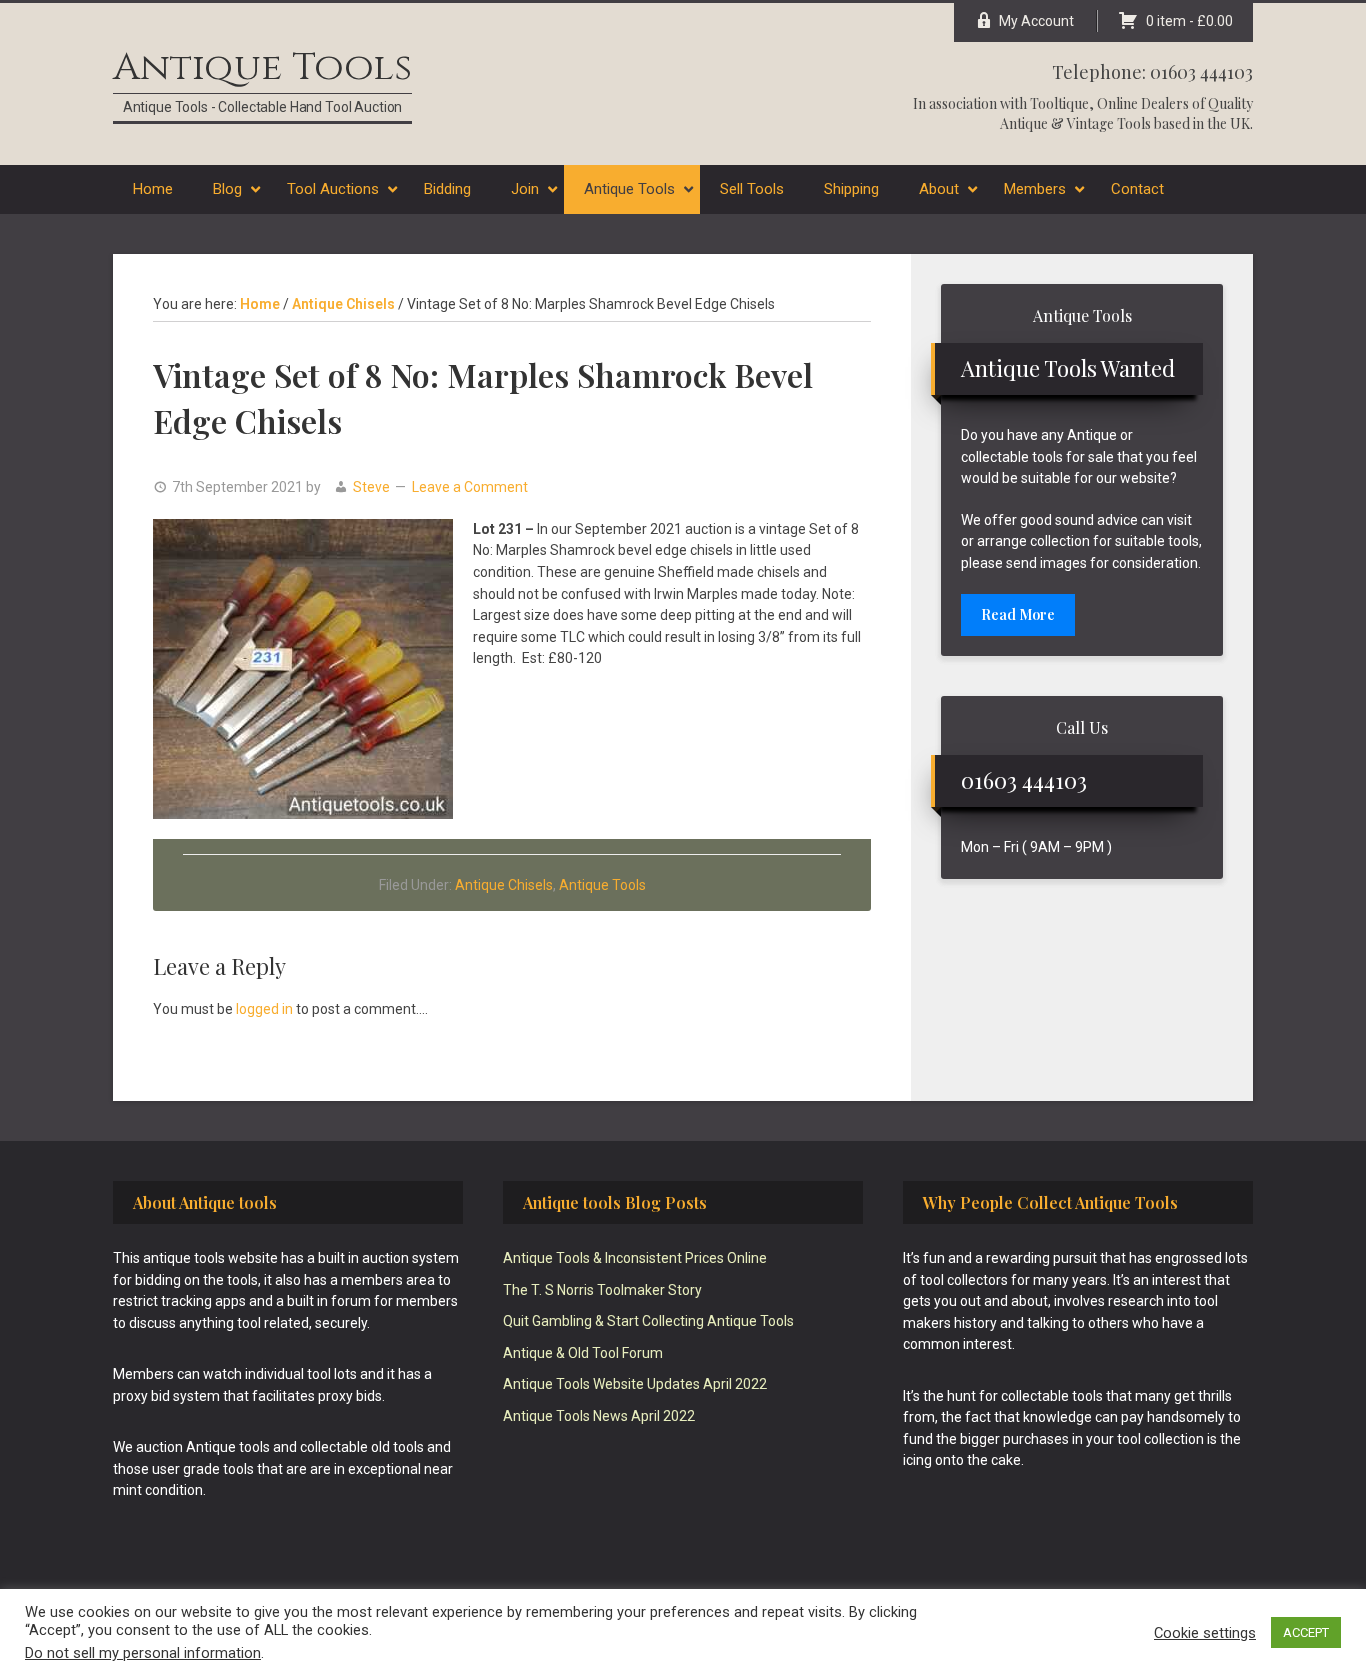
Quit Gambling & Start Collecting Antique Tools (648, 1321)
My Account (1036, 21)
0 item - (1189, 21)
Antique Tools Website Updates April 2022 (635, 1384)
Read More (1018, 614)
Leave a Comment (470, 487)
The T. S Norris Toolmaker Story (602, 1290)
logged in (264, 1009)
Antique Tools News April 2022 (599, 1416)
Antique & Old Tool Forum (583, 1353)
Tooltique (1059, 103)
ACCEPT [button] (1306, 1632)
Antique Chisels (504, 885)
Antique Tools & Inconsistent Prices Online (635, 1258)
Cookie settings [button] (1205, 1633)
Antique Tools (262, 67)
